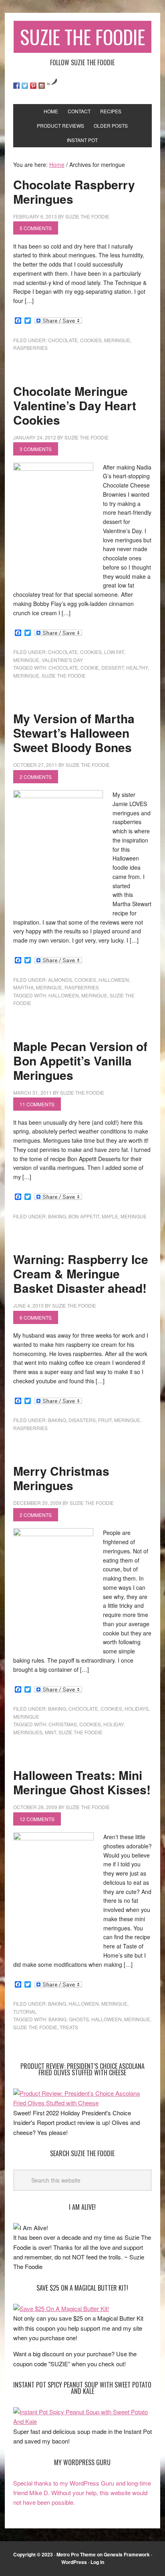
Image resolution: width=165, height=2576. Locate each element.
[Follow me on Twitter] (25, 86)
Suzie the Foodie (64, 675)
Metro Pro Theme (76, 2554)
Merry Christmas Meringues (61, 1478)
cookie (90, 667)
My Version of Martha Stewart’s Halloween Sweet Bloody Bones (74, 733)
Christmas (63, 1724)
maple (110, 1216)
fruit (105, 1420)
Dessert (113, 667)
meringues (28, 1732)
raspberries (30, 348)
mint (50, 1732)
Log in (97, 2562)
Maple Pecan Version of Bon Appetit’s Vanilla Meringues (80, 1060)
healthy (137, 667)
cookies (91, 340)
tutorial (25, 2011)
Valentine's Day (62, 660)
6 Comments (36, 1317)
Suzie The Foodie (82, 37)
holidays (137, 1708)
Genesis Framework (127, 2554)
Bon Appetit (84, 1216)
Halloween (114, 980)
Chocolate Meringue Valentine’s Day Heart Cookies (75, 405)
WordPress (74, 2562)
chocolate (63, 340)
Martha (23, 987)
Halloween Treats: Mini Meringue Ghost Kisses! (82, 1782)
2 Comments (36, 777)
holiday (114, 1724)
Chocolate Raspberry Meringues (74, 192)
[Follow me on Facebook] (16, 86)
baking (57, 1216)
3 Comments (36, 449)
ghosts (79, 2019)
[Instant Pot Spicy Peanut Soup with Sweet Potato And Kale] (82, 2421)
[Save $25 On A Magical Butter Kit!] (61, 2308)
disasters (82, 1420)
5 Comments (36, 228)
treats (69, 2027)
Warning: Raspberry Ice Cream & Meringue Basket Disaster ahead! (81, 1273)
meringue (117, 340)
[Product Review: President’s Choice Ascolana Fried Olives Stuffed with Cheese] (82, 2103)
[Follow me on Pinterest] (33, 86)
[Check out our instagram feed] (42, 86)
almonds (60, 980)
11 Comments (37, 1104)
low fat (114, 652)
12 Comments (37, 1819)
